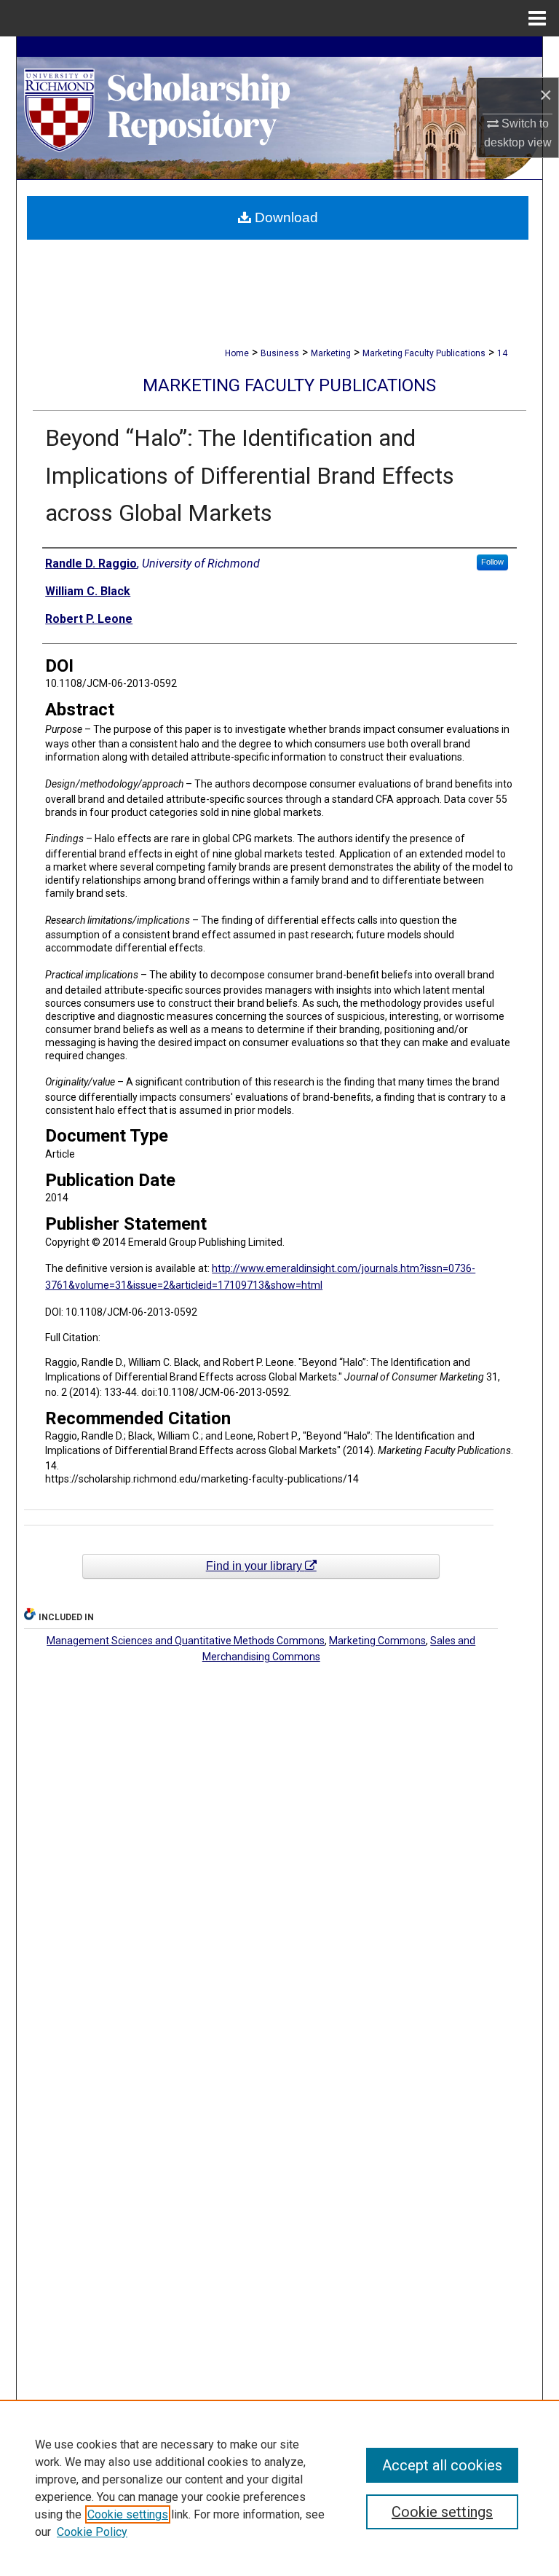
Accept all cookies (442, 2465)
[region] (279, 2488)
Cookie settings (128, 2514)
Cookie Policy (92, 2532)
